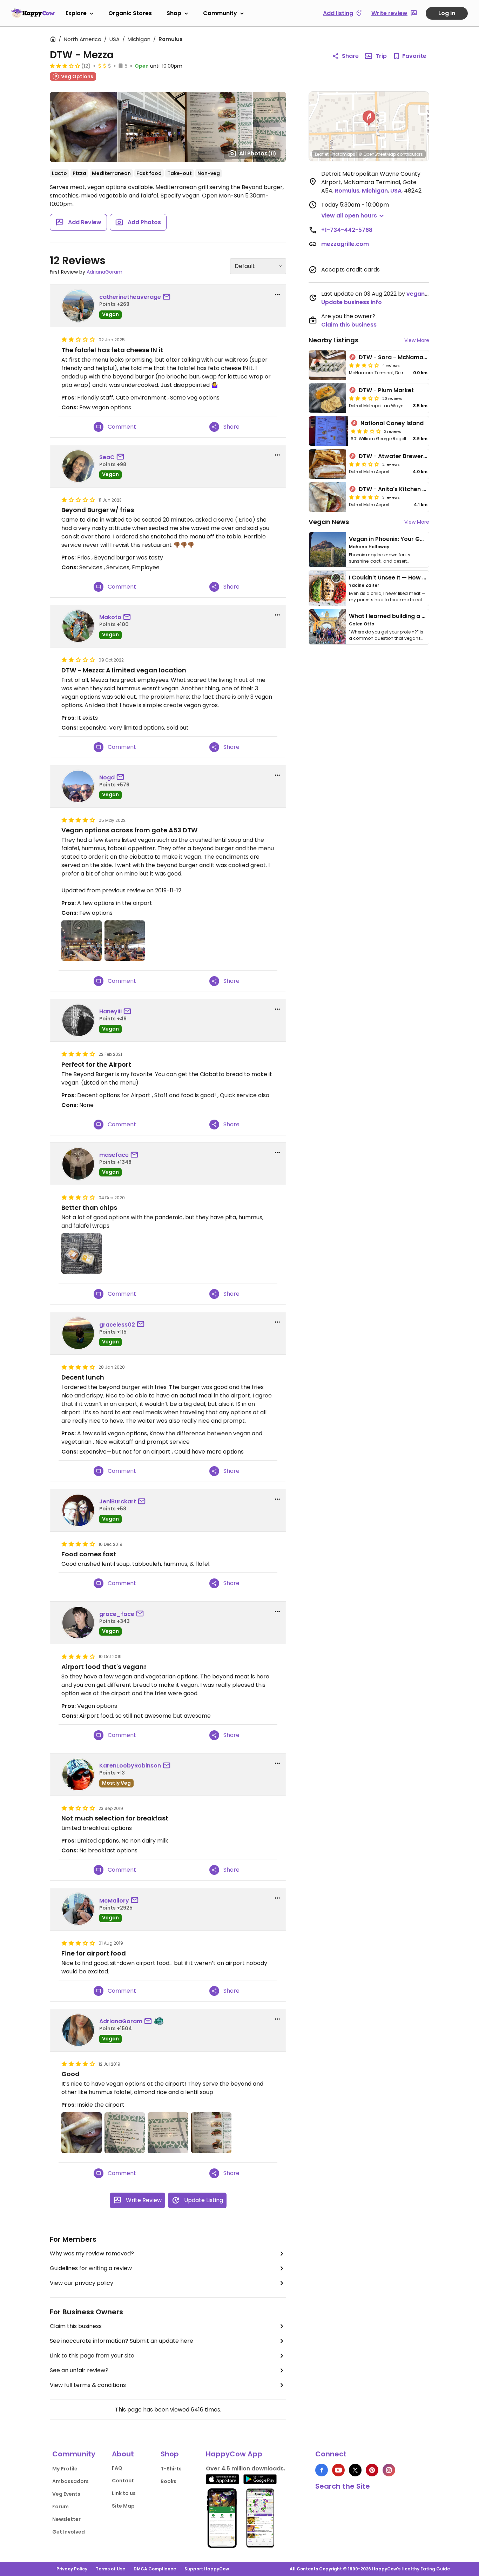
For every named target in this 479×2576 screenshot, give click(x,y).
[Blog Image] (328, 550)
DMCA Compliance (155, 2569)
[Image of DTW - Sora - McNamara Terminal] (328, 365)
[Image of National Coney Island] (328, 431)
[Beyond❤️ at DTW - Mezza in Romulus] (82, 2132)
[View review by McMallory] (78, 1909)
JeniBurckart (118, 1501)
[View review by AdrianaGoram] (78, 2030)
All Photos (258, 153)
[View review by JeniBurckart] (78, 1510)
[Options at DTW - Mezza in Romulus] (125, 2132)
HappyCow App (234, 2454)
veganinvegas (427, 294)
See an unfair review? (79, 2370)
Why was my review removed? (92, 2253)
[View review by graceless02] (78, 1333)
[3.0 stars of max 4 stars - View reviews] (65, 66)
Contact (123, 2481)
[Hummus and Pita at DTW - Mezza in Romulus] (82, 1253)
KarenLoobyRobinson (130, 1766)
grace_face (117, 1614)
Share (350, 56)
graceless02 (117, 1325)
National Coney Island (392, 423)
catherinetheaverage (130, 297)
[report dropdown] (277, 295)
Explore (76, 13)
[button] (369, 119)
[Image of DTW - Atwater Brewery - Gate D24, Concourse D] (328, 464)
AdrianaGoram (104, 272)
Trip (381, 56)
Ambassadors (70, 2481)
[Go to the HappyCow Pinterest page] (372, 2470)
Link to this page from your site (92, 2356)
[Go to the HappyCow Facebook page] (322, 2470)
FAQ (117, 2468)
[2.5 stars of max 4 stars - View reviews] (366, 431)
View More (417, 340)
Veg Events (66, 2494)
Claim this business (76, 2326)
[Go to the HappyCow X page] (355, 2470)
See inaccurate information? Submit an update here (122, 2341)
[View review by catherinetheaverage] (78, 306)
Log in (447, 13)
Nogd (107, 777)
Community (220, 13)
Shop (174, 13)
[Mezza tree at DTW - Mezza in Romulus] (125, 941)
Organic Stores (130, 13)
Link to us (124, 2493)
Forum (60, 2507)
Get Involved (69, 2532)
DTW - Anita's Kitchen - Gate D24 (406, 489)
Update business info (352, 302)
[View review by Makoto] (78, 626)
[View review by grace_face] (78, 1623)
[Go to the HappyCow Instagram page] (389, 2470)
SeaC (107, 457)
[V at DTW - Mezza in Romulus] (168, 2132)
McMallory (114, 1901)
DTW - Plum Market (386, 390)
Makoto (110, 617)
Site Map (123, 2506)
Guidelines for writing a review (91, 2268)
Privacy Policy (72, 2569)
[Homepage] (33, 13)
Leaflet (322, 154)
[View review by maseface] (78, 1164)
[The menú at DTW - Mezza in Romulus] (211, 2132)
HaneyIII (110, 1011)
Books (168, 2481)
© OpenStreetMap (377, 154)
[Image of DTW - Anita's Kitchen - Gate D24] (328, 497)
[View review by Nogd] (78, 786)
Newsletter (66, 2519)
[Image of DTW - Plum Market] (328, 398)
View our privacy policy (82, 2283)
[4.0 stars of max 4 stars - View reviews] (364, 497)
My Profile (65, 2469)
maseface (114, 1155)
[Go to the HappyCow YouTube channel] (338, 2470)
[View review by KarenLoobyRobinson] (78, 1775)
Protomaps (343, 154)
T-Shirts (171, 2469)
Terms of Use (110, 2569)
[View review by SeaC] (78, 466)
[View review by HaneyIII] (78, 1020)
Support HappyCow (207, 2569)
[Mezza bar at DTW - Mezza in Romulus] (82, 941)
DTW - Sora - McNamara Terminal (407, 357)
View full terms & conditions (88, 2385)
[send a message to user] (168, 297)
